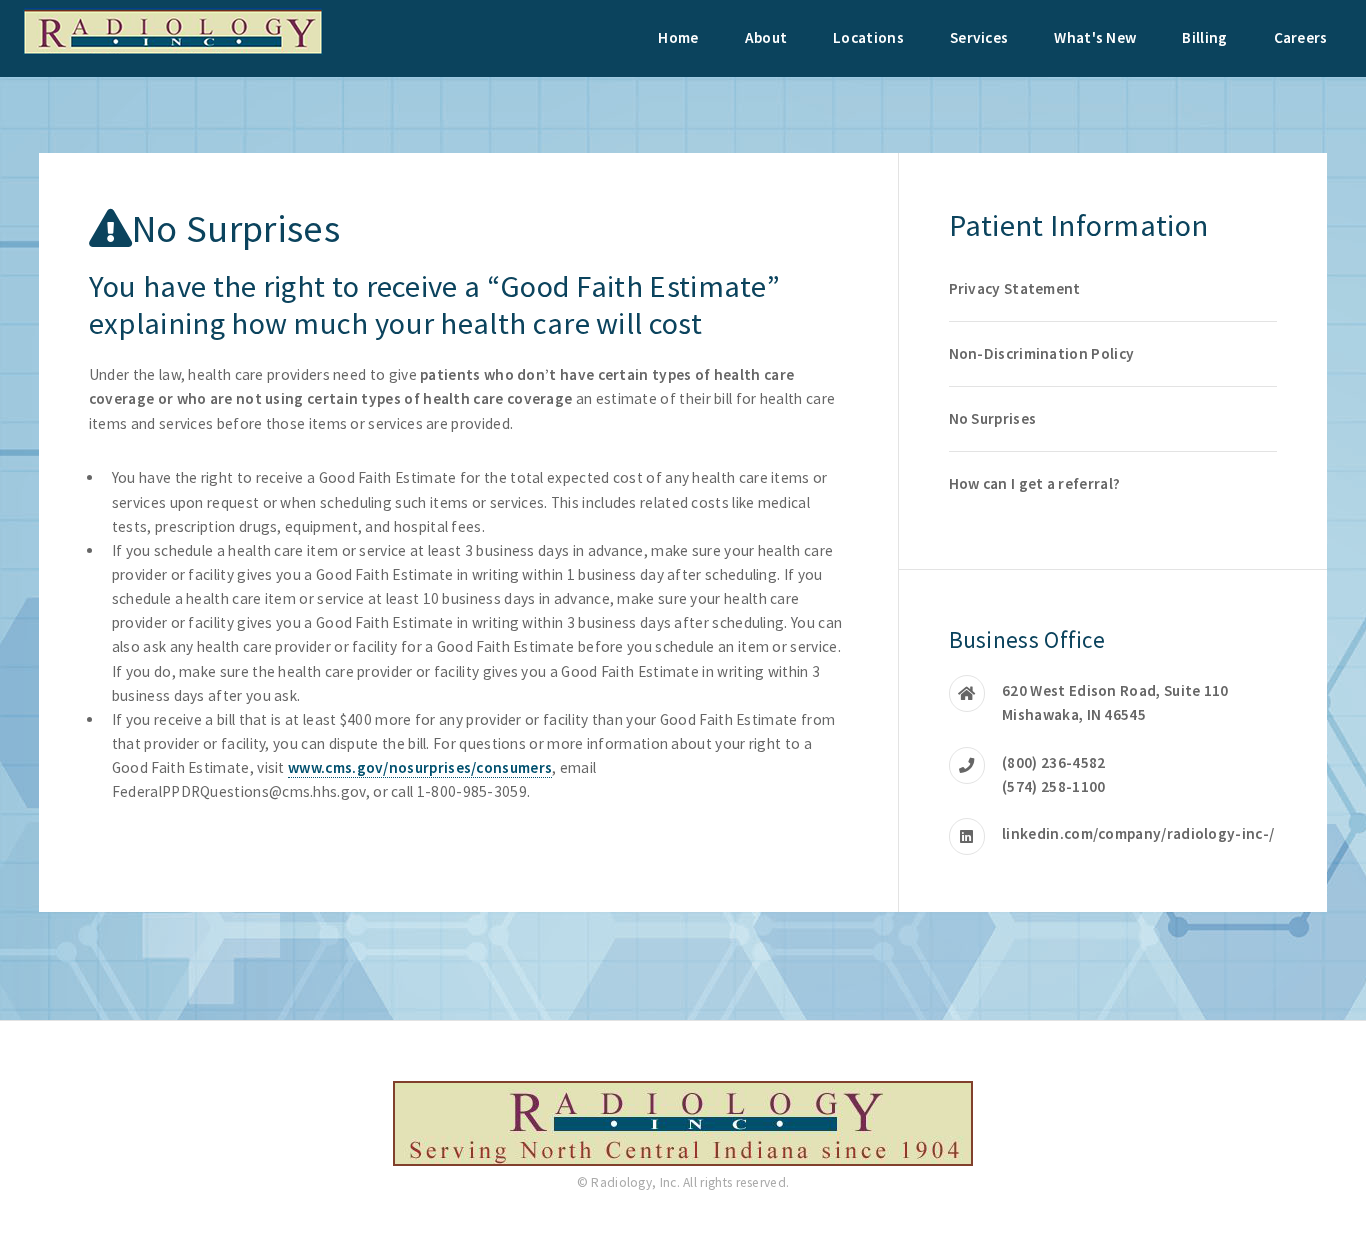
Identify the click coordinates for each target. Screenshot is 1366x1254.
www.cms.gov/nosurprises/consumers (420, 767)
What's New (1095, 37)
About (766, 37)
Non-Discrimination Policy (1042, 353)
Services (979, 37)
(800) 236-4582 (1053, 762)
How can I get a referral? (1035, 483)
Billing (1204, 37)
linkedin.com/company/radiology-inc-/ (1138, 833)
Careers (1301, 37)
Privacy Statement (1015, 288)
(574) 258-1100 (1053, 786)
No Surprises (993, 418)
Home (678, 37)
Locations (868, 37)
